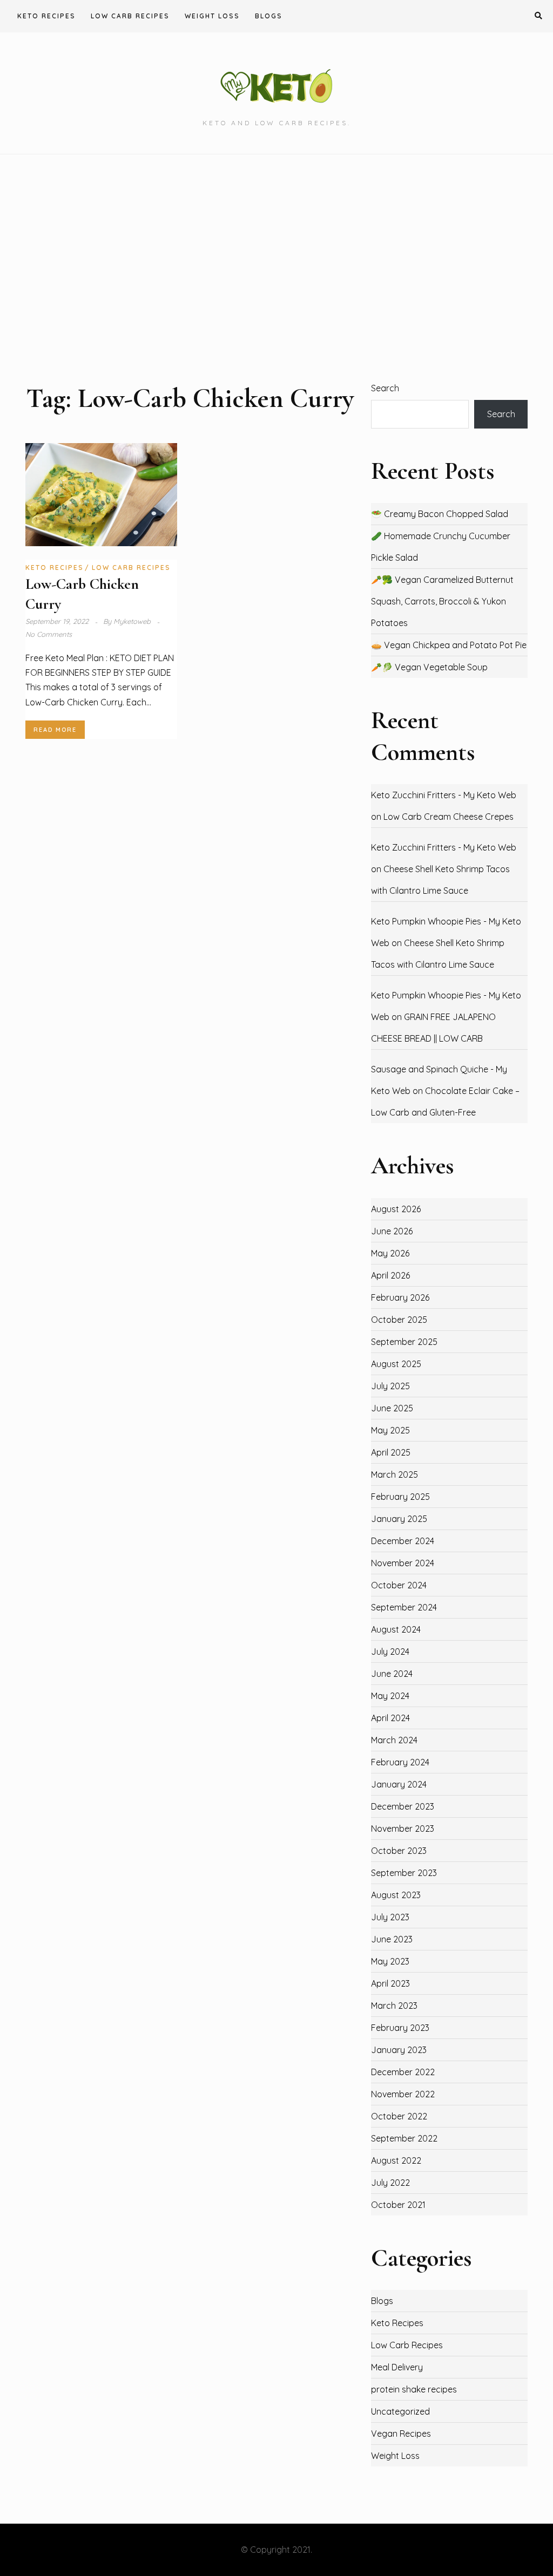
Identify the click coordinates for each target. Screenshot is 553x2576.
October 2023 (399, 1851)
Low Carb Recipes (130, 16)
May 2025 (390, 1430)
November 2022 (403, 2094)
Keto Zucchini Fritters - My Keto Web (444, 795)
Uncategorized (400, 2411)
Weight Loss (212, 16)
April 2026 (390, 1275)
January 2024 (399, 1784)
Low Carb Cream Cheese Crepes (449, 817)
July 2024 (390, 1651)
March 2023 (394, 2006)
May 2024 (390, 1696)
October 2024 (399, 1585)
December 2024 (403, 1541)
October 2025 (399, 1320)
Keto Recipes (46, 16)
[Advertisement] (276, 268)
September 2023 (404, 1873)
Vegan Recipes (401, 2434)
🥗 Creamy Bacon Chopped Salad (440, 514)
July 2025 (390, 1386)
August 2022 (396, 2160)
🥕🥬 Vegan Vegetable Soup (429, 667)
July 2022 (390, 2183)
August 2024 (396, 1629)
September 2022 (404, 2138)
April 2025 (391, 1452)
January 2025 (399, 1519)
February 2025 (400, 1497)
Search (385, 388)
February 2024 (400, 1762)
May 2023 (390, 1961)
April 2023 (390, 1983)
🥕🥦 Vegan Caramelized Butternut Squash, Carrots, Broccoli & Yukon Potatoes (442, 601)
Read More (55, 730)
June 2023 (392, 1939)
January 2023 (399, 2050)
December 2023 (403, 1806)
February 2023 (400, 2028)
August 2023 (396, 1895)
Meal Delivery (397, 2367)
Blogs (269, 16)
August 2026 (396, 1209)
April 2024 (390, 1718)
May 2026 (390, 1253)
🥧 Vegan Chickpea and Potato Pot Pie (449, 645)
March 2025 (394, 1474)
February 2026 (400, 1297)
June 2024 (392, 1674)
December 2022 (403, 2072)
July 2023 (390, 1917)
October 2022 (399, 2116)
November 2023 (403, 1829)
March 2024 (394, 1740)
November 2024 (403, 1563)
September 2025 (404, 1342)
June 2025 (392, 1408)
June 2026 (392, 1231)
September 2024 (404, 1607)
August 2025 (396, 1364)
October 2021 (398, 2205)
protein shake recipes (414, 2389)
